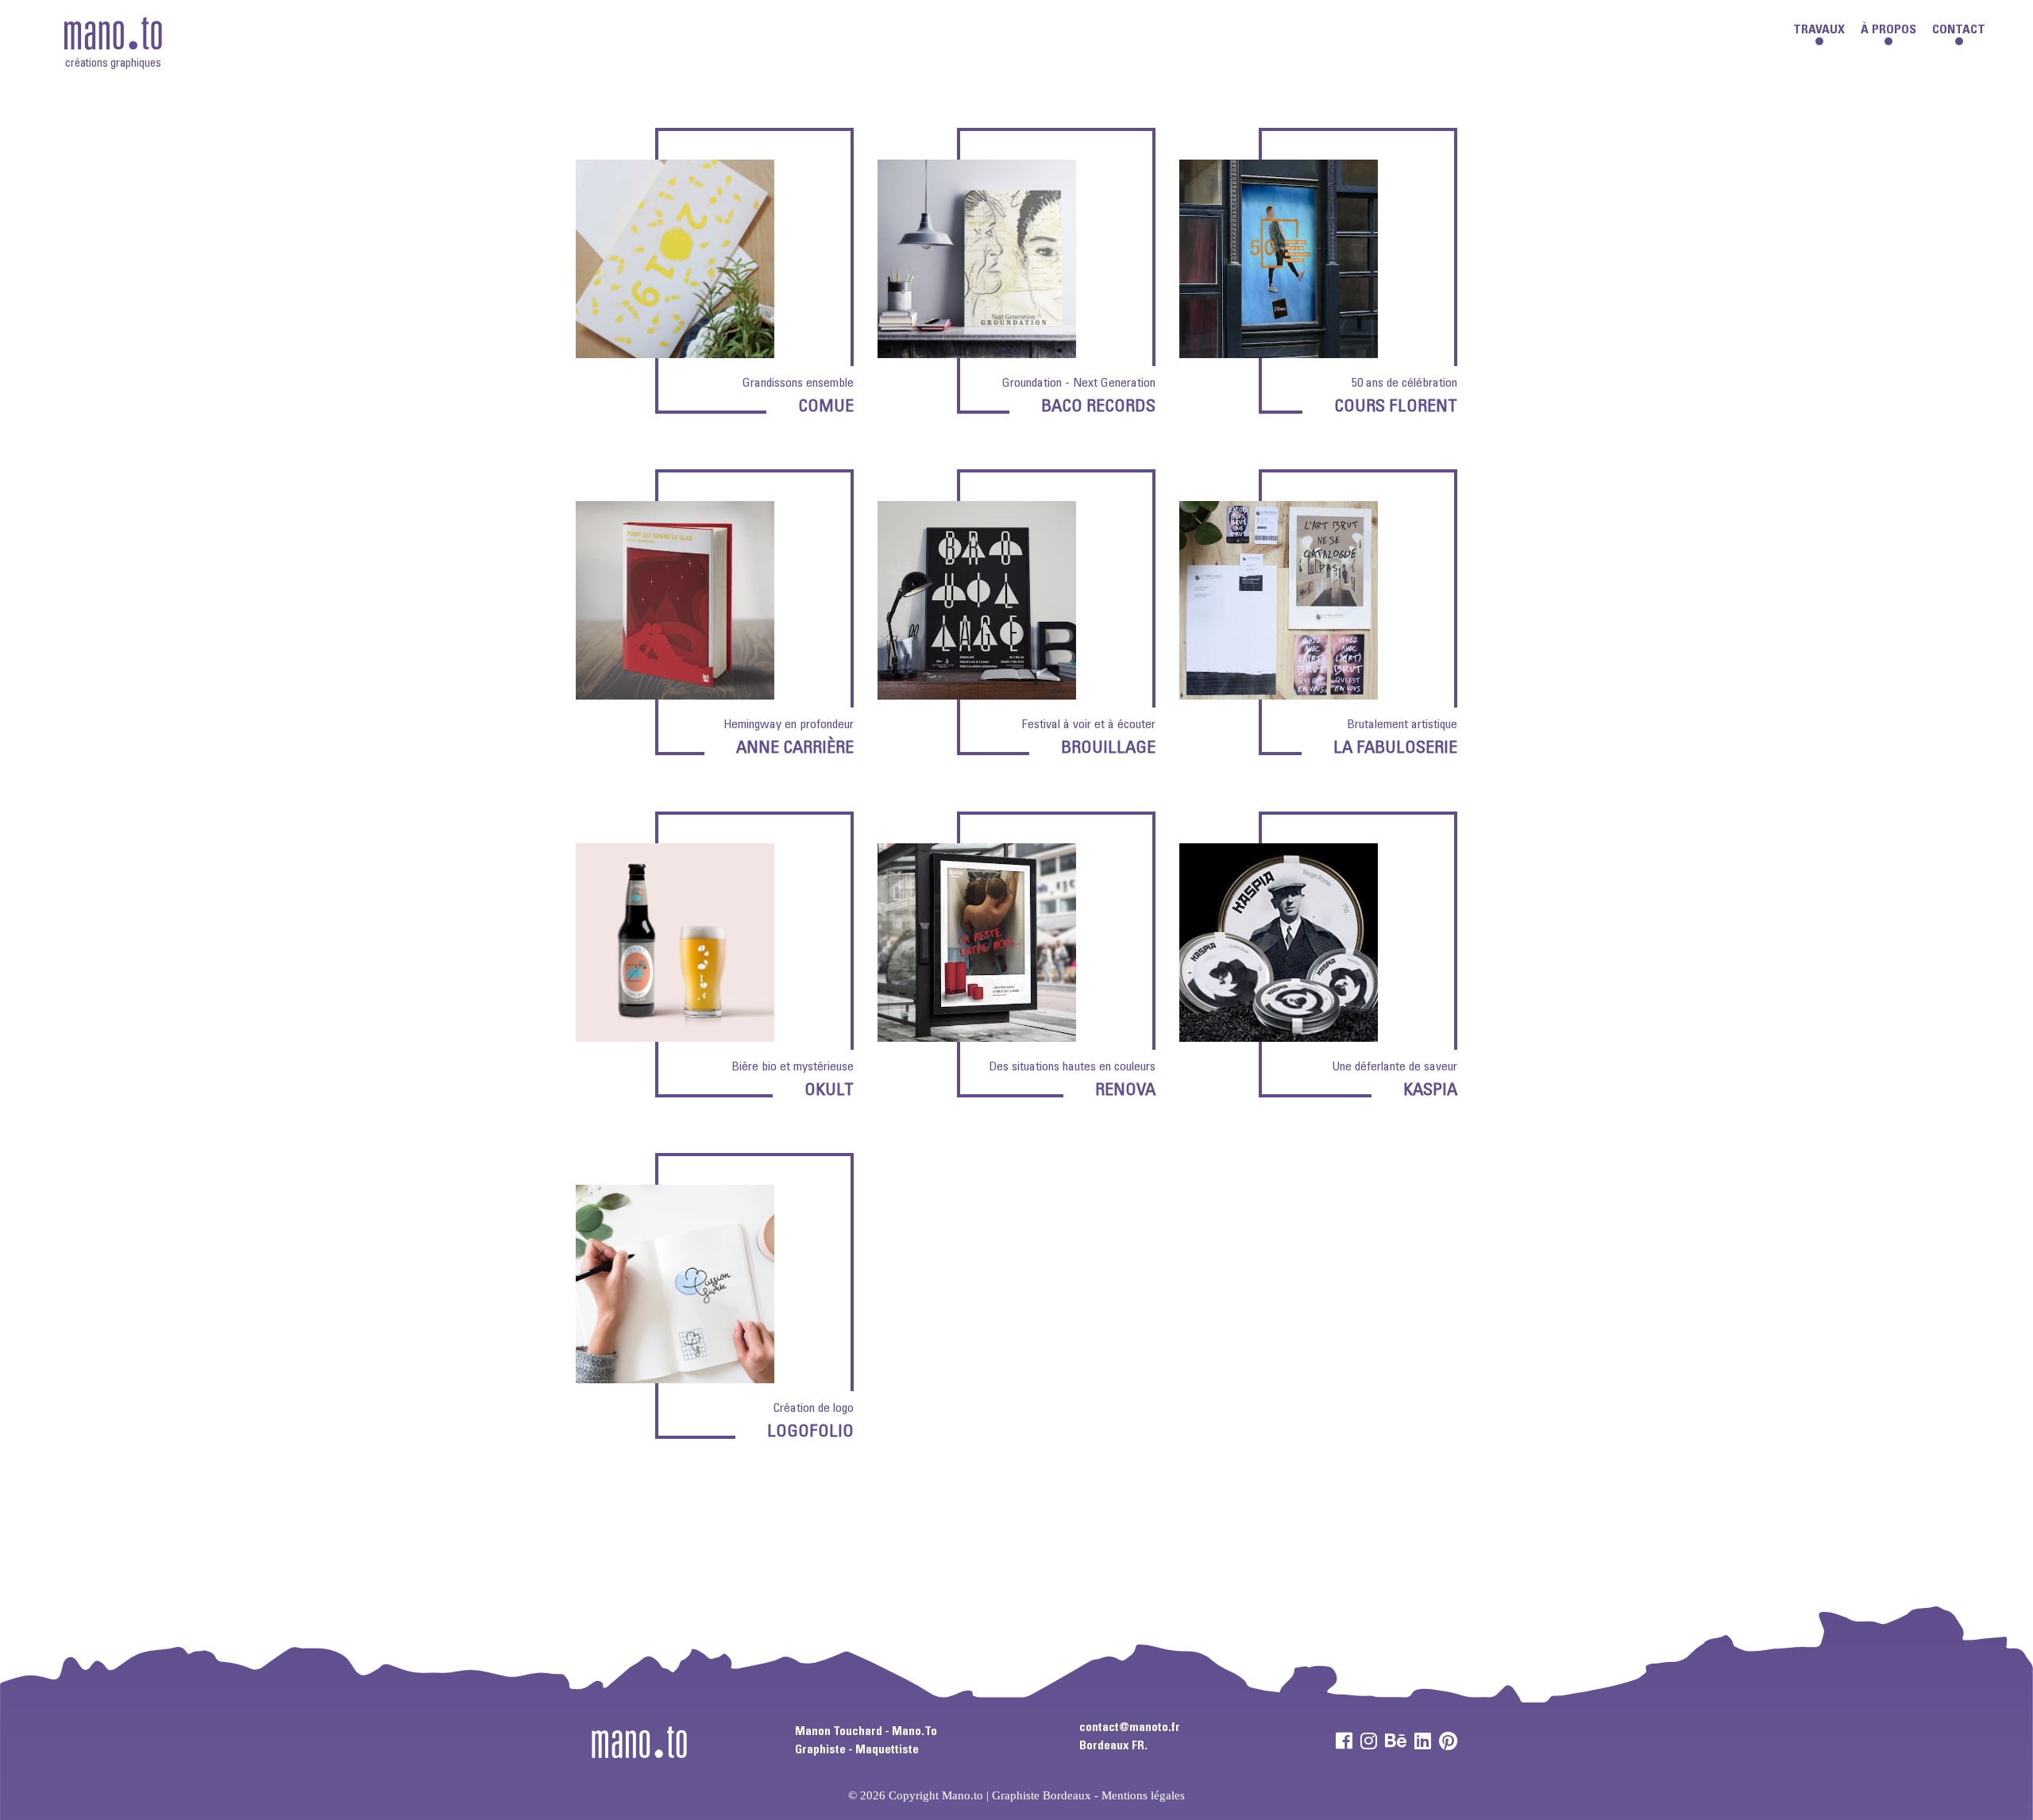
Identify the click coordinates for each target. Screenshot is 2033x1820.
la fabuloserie (1395, 749)
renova (1125, 1091)
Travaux (1819, 30)
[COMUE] (675, 350)
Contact (1959, 30)
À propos (1888, 30)
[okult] (675, 1033)
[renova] (977, 1033)
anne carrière (795, 749)
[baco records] (977, 350)
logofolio (810, 1432)
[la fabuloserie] (1279, 691)
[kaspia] (1279, 1033)
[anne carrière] (675, 691)
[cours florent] (1279, 350)
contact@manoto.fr (1130, 1728)
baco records (1098, 407)
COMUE (826, 407)
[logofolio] (675, 1375)
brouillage (1108, 749)
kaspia (1430, 1091)
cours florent (1396, 407)
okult (829, 1091)
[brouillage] (977, 691)
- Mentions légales (1140, 1795)
